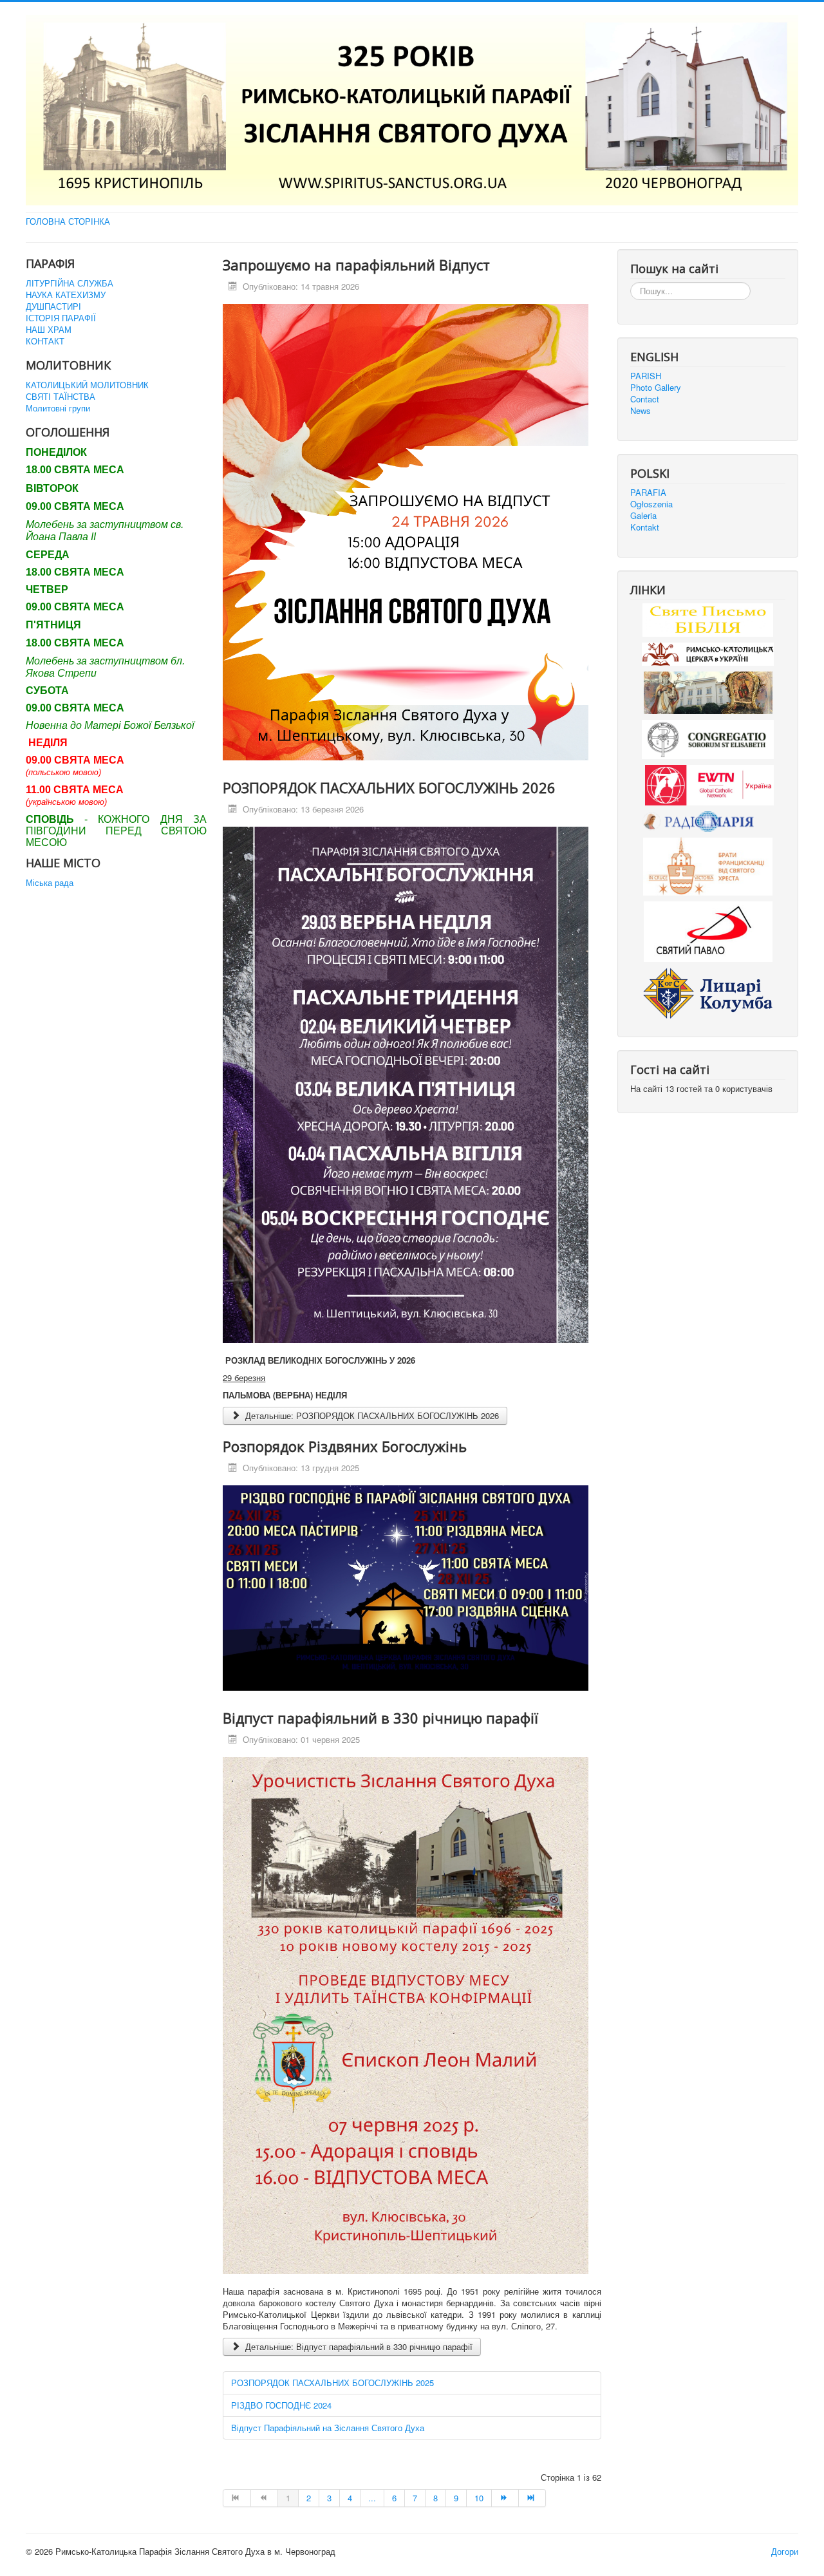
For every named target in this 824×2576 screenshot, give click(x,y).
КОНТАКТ (45, 341)
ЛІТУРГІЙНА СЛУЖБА (70, 283)
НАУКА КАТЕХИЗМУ (66, 295)
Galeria (643, 516)
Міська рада (50, 883)
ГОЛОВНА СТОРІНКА (68, 221)
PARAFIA (648, 493)
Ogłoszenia (651, 504)
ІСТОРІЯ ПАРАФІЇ (61, 318)
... (372, 2498)
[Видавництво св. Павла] (708, 931)
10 (479, 2498)
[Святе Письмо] (708, 618)
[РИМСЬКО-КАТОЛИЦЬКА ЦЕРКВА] (708, 653)
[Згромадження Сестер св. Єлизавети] (708, 738)
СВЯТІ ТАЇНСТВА (61, 397)
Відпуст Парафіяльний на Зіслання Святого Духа (328, 2428)
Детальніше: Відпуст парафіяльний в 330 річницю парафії (358, 2346)
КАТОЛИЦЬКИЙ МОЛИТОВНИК (87, 385)
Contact (645, 399)
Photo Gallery (656, 388)
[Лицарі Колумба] (708, 992)
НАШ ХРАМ (49, 330)
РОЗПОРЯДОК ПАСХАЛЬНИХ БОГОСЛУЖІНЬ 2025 (332, 2383)
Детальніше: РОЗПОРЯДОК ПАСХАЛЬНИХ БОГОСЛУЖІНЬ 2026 (371, 1415)
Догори (785, 2551)
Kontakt (645, 527)
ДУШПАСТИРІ (53, 306)
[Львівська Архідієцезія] (708, 691)
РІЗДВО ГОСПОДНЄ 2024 (281, 2405)
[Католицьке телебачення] (709, 784)
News (641, 411)
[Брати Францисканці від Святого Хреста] (708, 866)
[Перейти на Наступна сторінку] (505, 2498)
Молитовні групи (58, 408)
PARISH (646, 376)
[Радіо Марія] (708, 821)
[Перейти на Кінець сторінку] (532, 2498)
